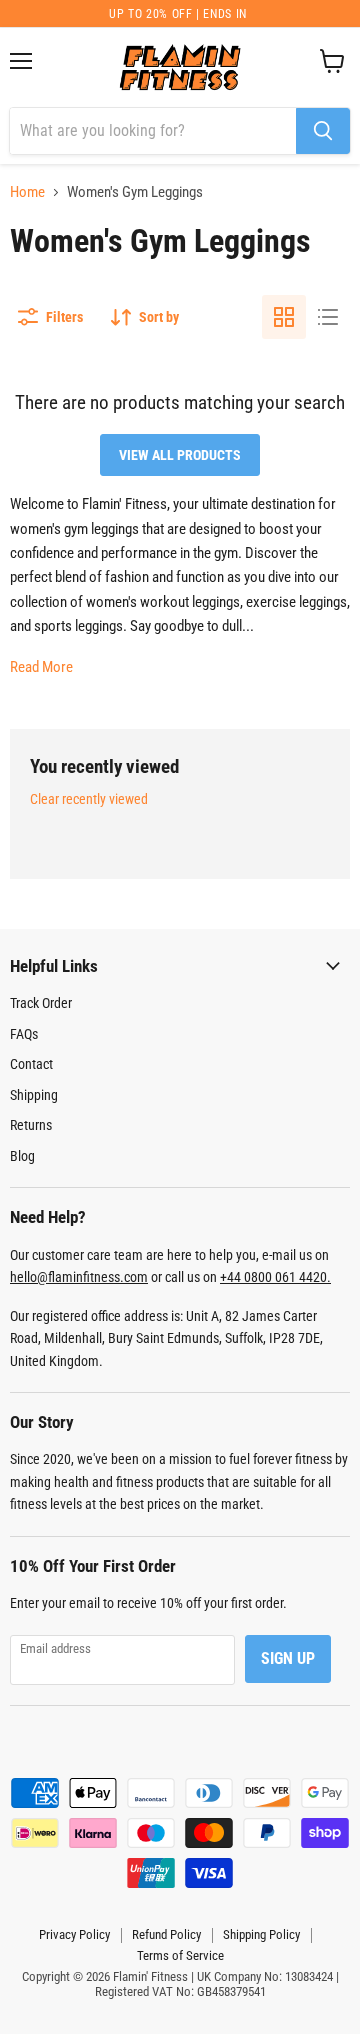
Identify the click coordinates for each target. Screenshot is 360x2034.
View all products (180, 455)
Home (27, 192)
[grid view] (284, 317)
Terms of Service (180, 1955)
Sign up (288, 1658)
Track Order (41, 1003)
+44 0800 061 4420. (275, 1277)
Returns (31, 1125)
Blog (22, 1156)
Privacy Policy (74, 1934)
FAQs (24, 1034)
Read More (41, 667)
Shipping (34, 1095)
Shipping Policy (261, 1934)
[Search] (323, 131)
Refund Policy (166, 1934)
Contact (31, 1064)
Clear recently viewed (89, 799)
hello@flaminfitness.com (79, 1277)
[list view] (328, 317)
